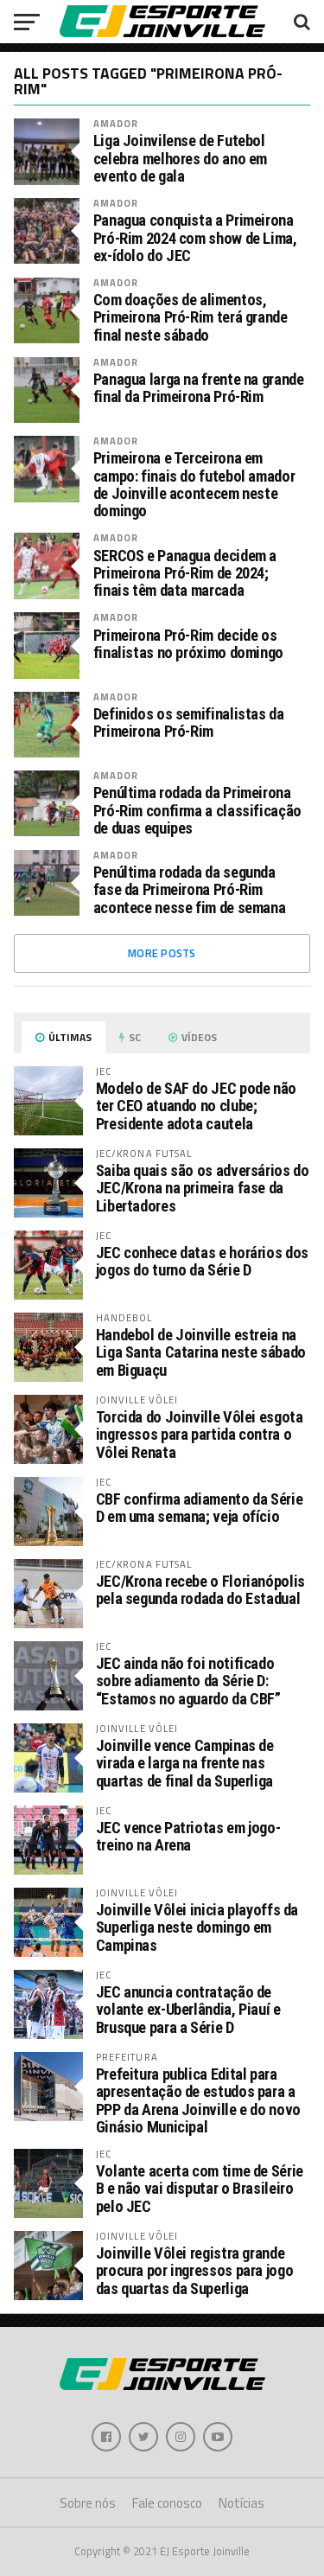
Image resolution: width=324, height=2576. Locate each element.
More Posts (162, 953)
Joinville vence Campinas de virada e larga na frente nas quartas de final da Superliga (185, 1763)
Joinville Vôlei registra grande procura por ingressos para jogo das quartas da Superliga (195, 2270)
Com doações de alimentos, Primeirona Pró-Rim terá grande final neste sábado (191, 317)
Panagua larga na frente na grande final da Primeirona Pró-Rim (199, 388)
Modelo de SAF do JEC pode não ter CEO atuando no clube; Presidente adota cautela (196, 1106)
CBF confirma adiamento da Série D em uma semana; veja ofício (200, 1508)
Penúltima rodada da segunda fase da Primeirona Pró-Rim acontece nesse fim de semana (190, 890)
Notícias (241, 2503)
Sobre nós (88, 2503)
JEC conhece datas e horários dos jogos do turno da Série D (202, 1261)
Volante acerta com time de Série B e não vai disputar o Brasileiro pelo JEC (200, 2188)
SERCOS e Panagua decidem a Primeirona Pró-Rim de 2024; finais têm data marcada (185, 573)
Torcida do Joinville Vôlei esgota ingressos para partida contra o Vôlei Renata (200, 1434)
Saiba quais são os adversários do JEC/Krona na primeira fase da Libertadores (203, 1188)
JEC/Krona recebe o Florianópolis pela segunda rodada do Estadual (200, 1590)
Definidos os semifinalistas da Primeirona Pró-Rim (189, 723)
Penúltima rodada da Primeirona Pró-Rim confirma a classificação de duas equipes (197, 810)
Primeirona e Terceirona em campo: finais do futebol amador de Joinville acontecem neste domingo (194, 485)
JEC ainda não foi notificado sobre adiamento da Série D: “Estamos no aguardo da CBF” (188, 1681)
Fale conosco (167, 2503)
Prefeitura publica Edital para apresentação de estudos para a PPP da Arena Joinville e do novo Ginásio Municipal (198, 2100)
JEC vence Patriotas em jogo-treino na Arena (188, 1836)
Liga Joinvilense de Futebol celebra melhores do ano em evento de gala (180, 158)
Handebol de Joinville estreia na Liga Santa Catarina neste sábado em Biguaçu (201, 1352)
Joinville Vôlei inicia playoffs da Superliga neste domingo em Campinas (197, 1927)
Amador (116, 123)
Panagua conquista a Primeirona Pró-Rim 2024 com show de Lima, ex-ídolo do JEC (195, 238)
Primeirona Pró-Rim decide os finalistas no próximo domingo (188, 644)
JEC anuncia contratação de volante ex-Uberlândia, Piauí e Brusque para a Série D (188, 2009)
